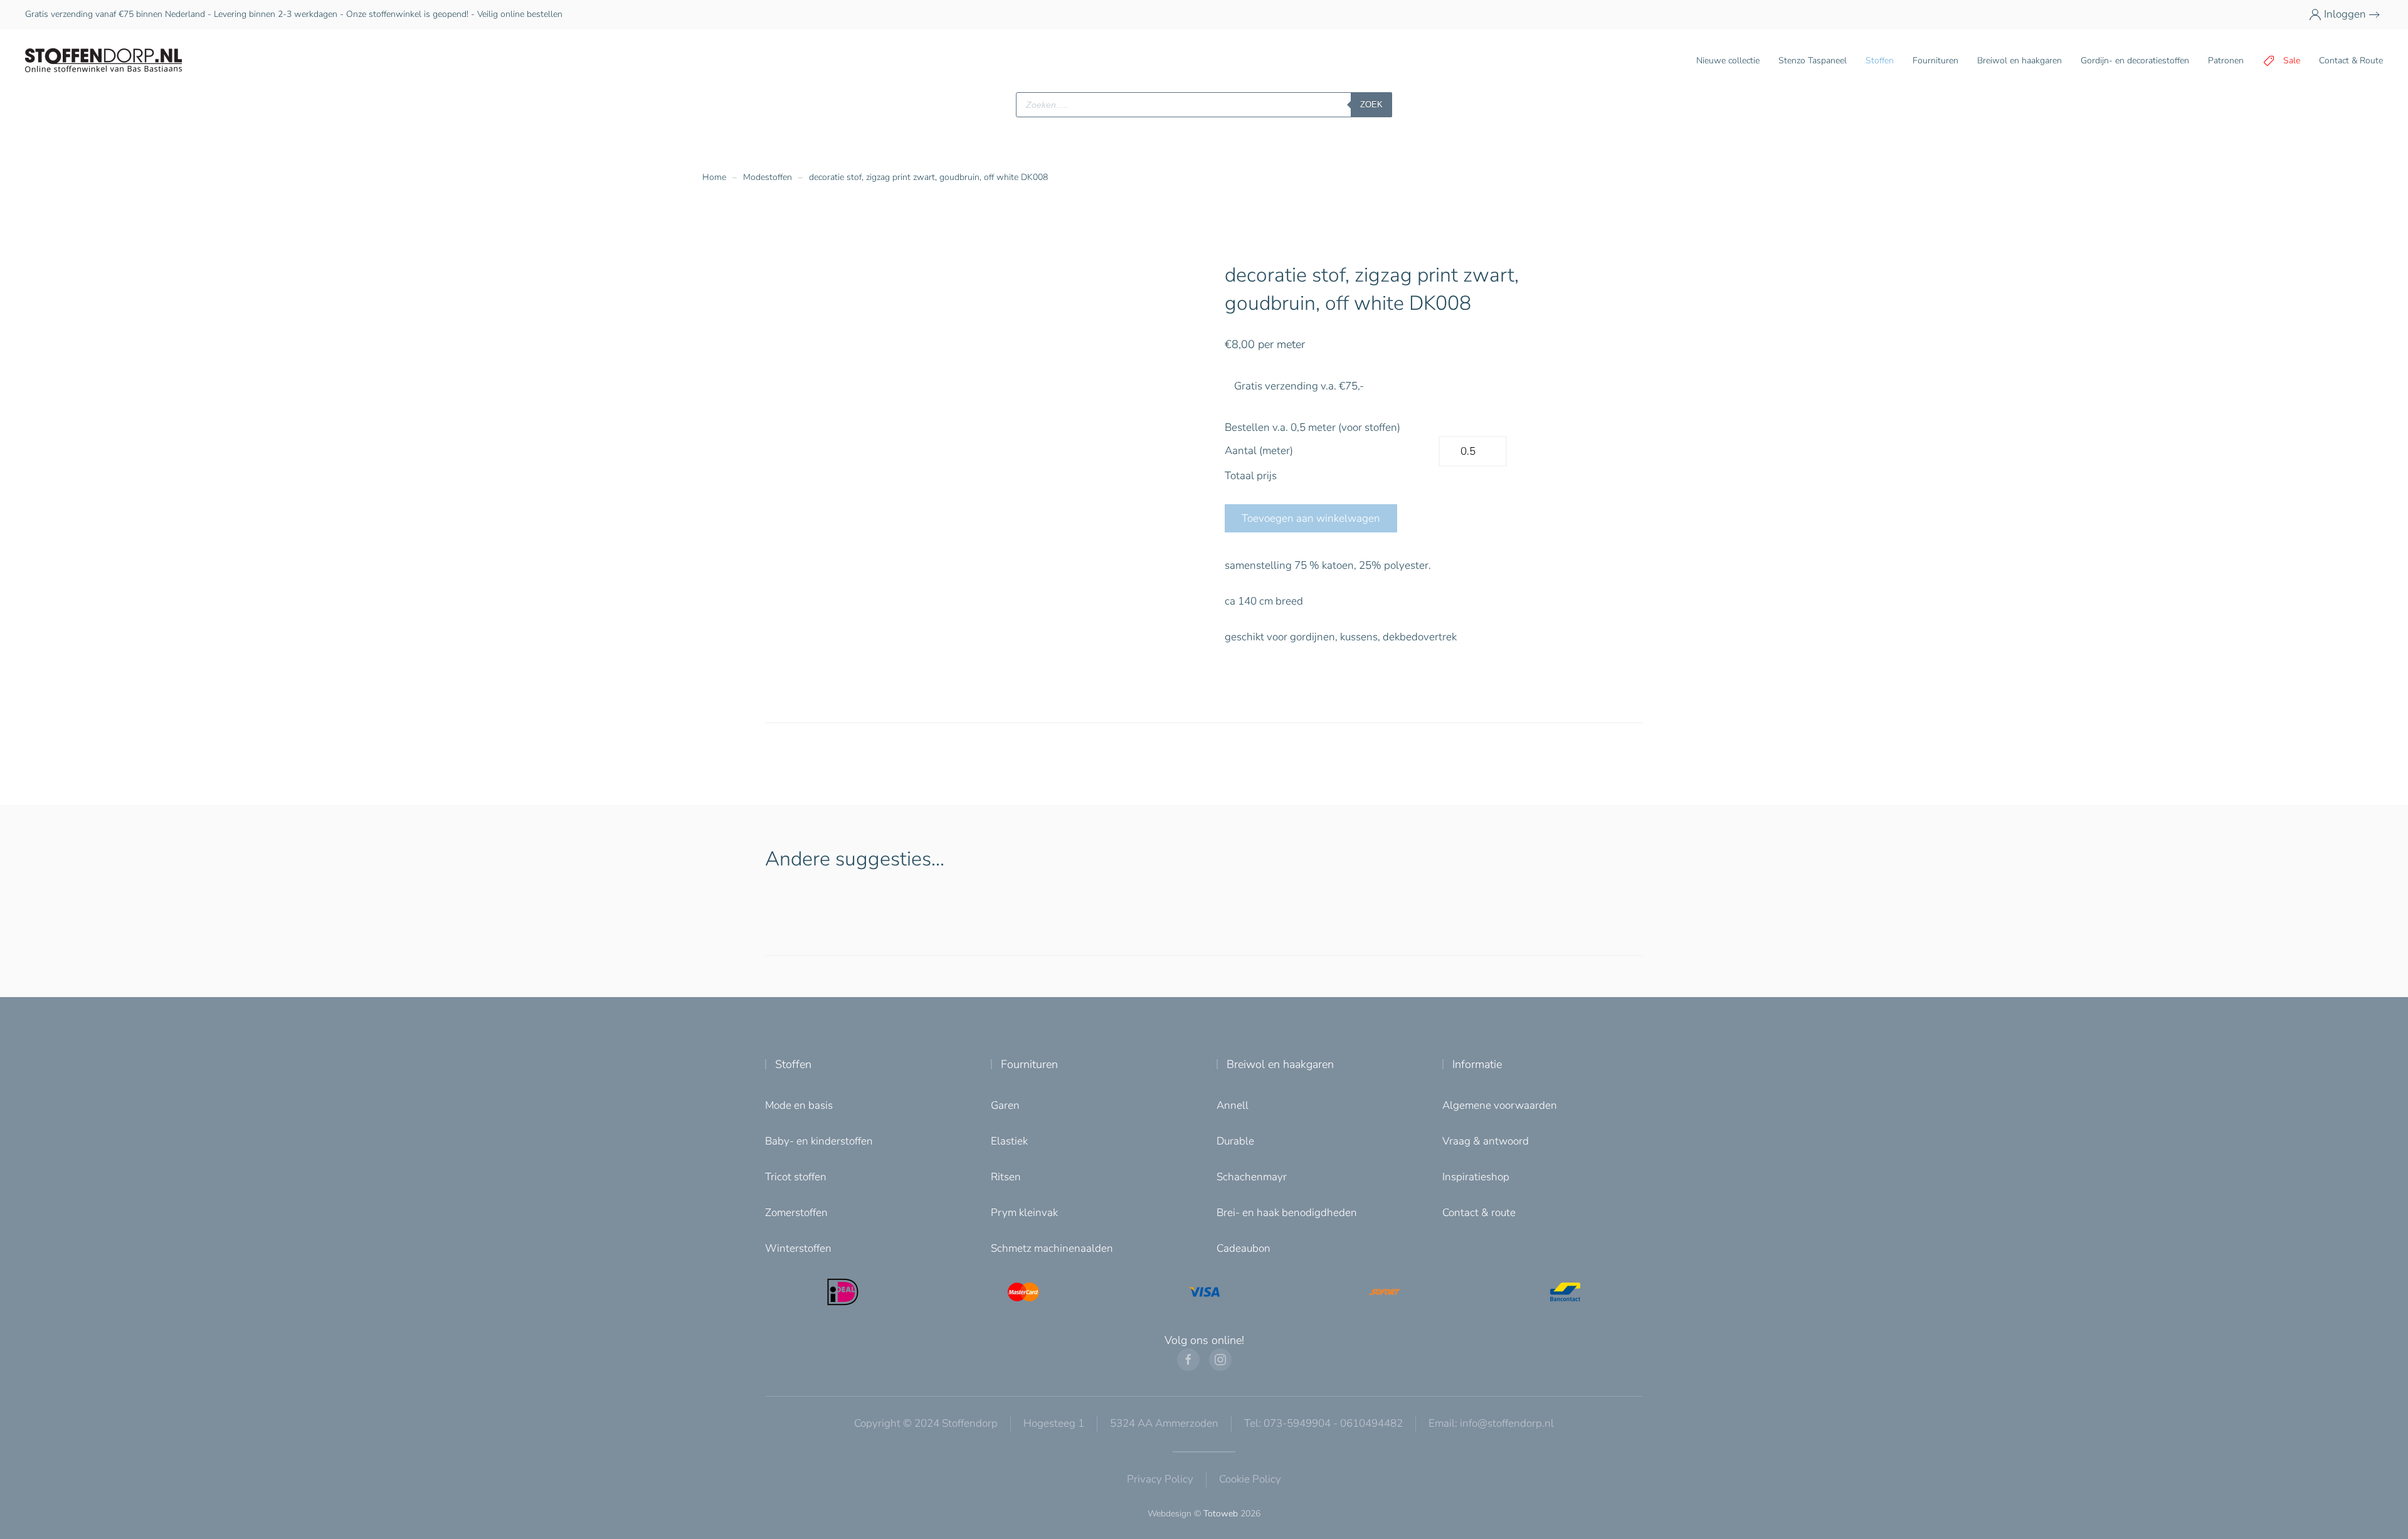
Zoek (1371, 104)
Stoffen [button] (1880, 61)
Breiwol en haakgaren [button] (2020, 61)
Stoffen (793, 1064)
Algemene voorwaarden (1500, 1105)
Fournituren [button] (1935, 61)
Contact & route (1479, 1213)
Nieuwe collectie (1728, 61)
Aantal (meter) (1259, 451)
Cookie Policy (1250, 1479)
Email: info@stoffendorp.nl (1491, 1423)
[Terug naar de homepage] (103, 61)
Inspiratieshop (1476, 1177)
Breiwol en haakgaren (1280, 1064)
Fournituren (1029, 1064)
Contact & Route (2351, 61)
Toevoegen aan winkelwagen (1311, 518)
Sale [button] (2292, 61)
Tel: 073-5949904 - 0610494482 (1323, 1423)
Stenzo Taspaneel (1813, 61)
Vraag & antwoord (1486, 1141)
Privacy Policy (1160, 1479)
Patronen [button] (2226, 61)
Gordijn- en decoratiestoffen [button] (2135, 61)
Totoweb (1221, 1514)
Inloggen (2345, 14)
